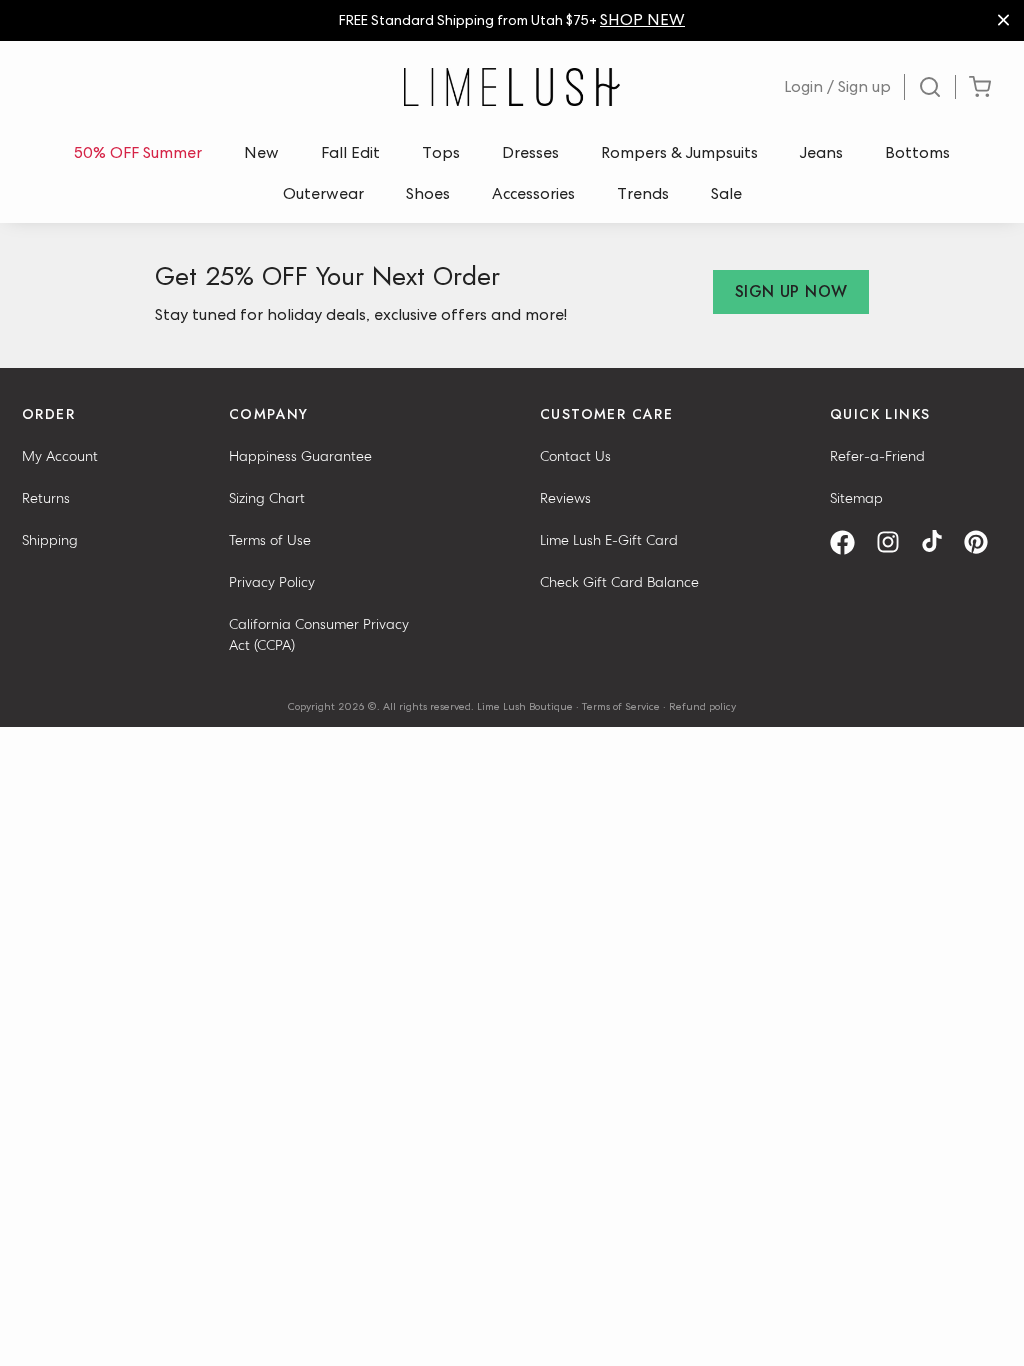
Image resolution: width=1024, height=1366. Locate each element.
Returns (46, 498)
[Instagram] (895, 542)
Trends (643, 193)
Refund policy (702, 706)
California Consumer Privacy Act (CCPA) (319, 634)
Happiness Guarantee (300, 456)
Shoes (428, 193)
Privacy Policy (272, 582)
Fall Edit (350, 152)
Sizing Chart (267, 498)
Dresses (530, 152)
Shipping (50, 540)
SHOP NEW (642, 19)
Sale (726, 193)
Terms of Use (270, 540)
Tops (441, 152)
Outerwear (323, 193)
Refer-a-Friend (877, 456)
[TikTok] (939, 542)
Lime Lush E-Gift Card (609, 540)
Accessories (533, 193)
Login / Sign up (837, 86)
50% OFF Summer (138, 152)
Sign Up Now (791, 291)
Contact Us (575, 456)
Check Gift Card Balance (619, 582)
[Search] (930, 87)
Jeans (821, 152)
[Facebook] (849, 542)
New (261, 152)
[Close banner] (1003, 20)
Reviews (565, 498)
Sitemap (856, 498)
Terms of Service (621, 706)
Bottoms (917, 152)
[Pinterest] (983, 542)
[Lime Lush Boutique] (512, 87)
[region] (512, 20)
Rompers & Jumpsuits (679, 152)
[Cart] (980, 87)
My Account (60, 456)
